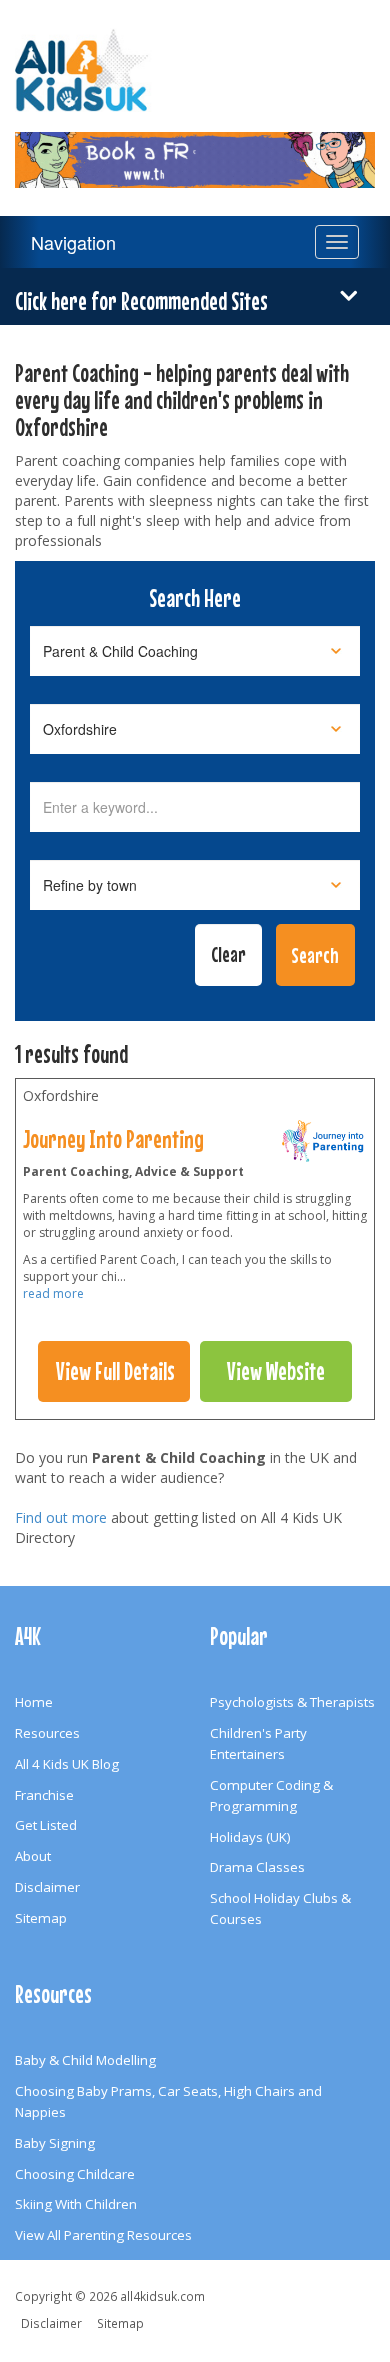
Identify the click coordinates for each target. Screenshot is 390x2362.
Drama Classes (257, 1867)
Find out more (61, 1517)
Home (34, 1702)
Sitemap (41, 1918)
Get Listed (46, 1825)
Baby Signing (55, 2143)
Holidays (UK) (250, 1837)
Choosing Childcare (75, 2174)
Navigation (73, 242)
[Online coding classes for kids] (195, 148)
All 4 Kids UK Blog (67, 1764)
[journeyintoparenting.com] (324, 1146)
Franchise (44, 1795)
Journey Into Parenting (113, 1139)
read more (53, 1293)
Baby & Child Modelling (85, 2060)
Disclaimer (47, 1887)
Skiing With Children (76, 2204)
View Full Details (115, 1371)
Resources (47, 1733)
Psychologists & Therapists (292, 1702)
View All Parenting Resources (103, 2235)
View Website (276, 1371)
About (33, 1856)
